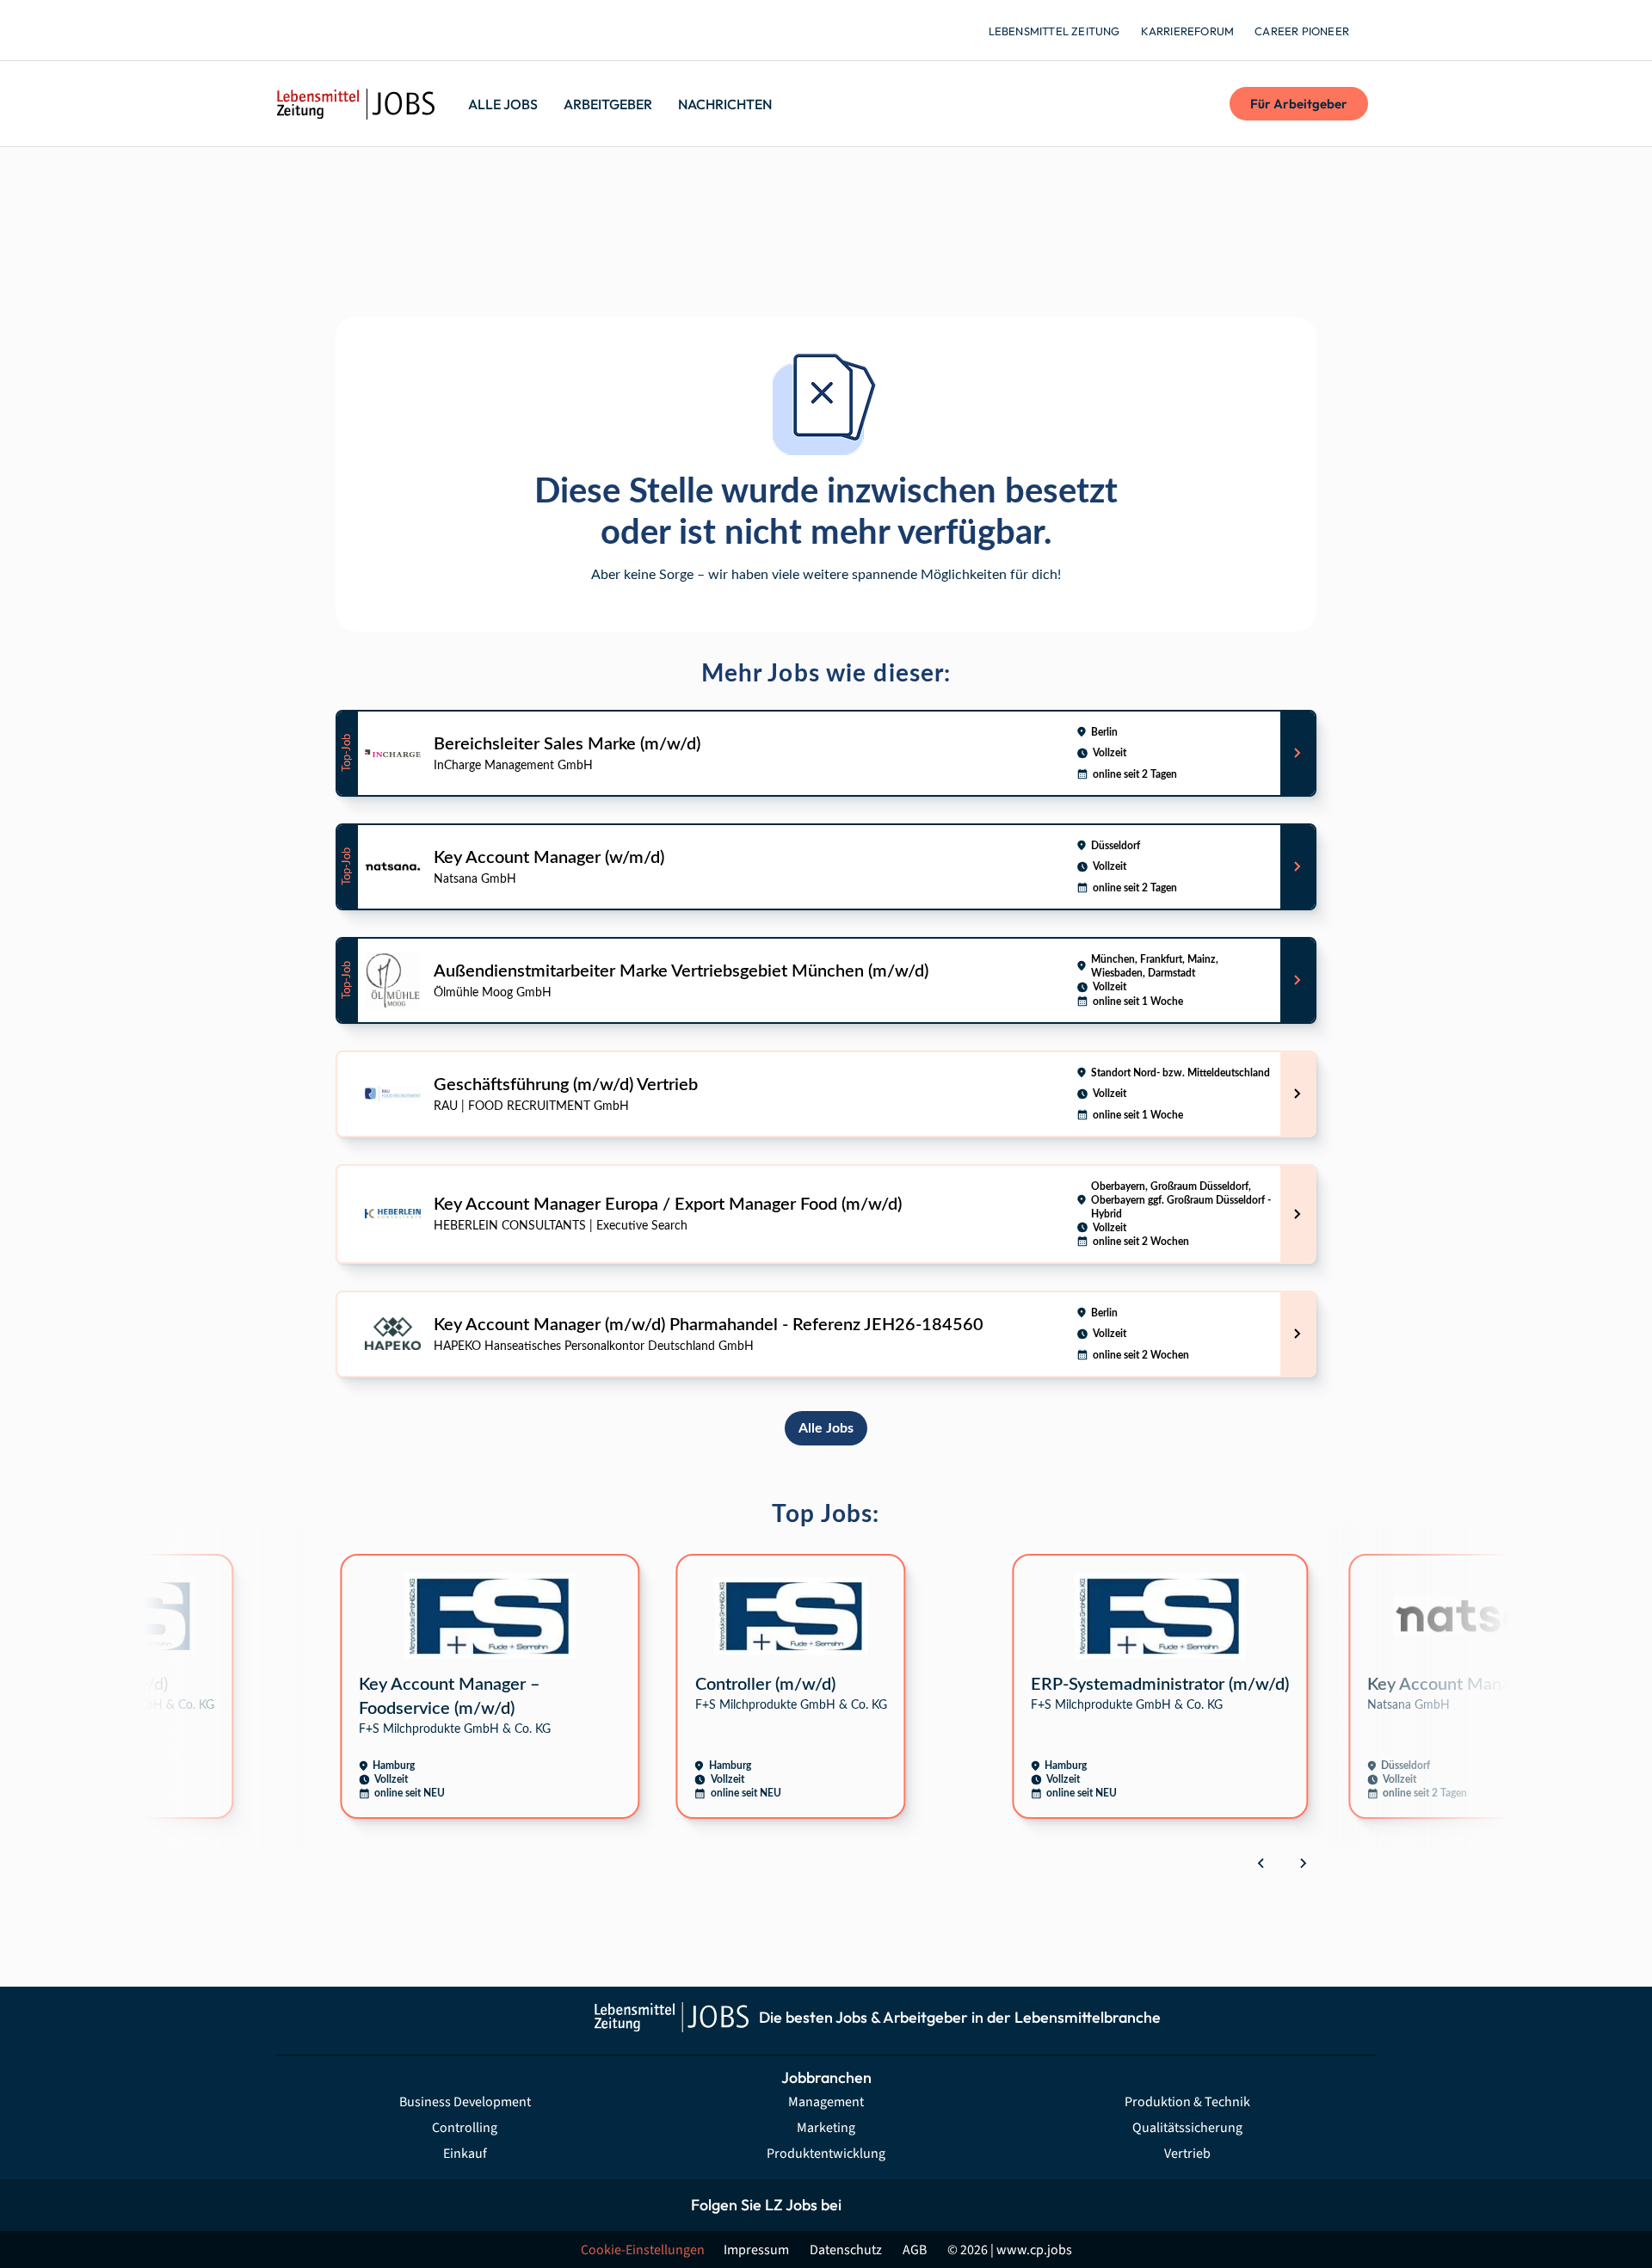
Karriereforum (1188, 31)
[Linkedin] (944, 2205)
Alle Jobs (503, 104)
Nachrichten (725, 104)
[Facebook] (867, 2205)
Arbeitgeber (608, 104)
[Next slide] (1303, 1863)
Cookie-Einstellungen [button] (643, 2250)
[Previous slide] (1261, 1863)
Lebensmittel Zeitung (1054, 31)
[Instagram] (906, 2205)
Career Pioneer (1302, 31)
